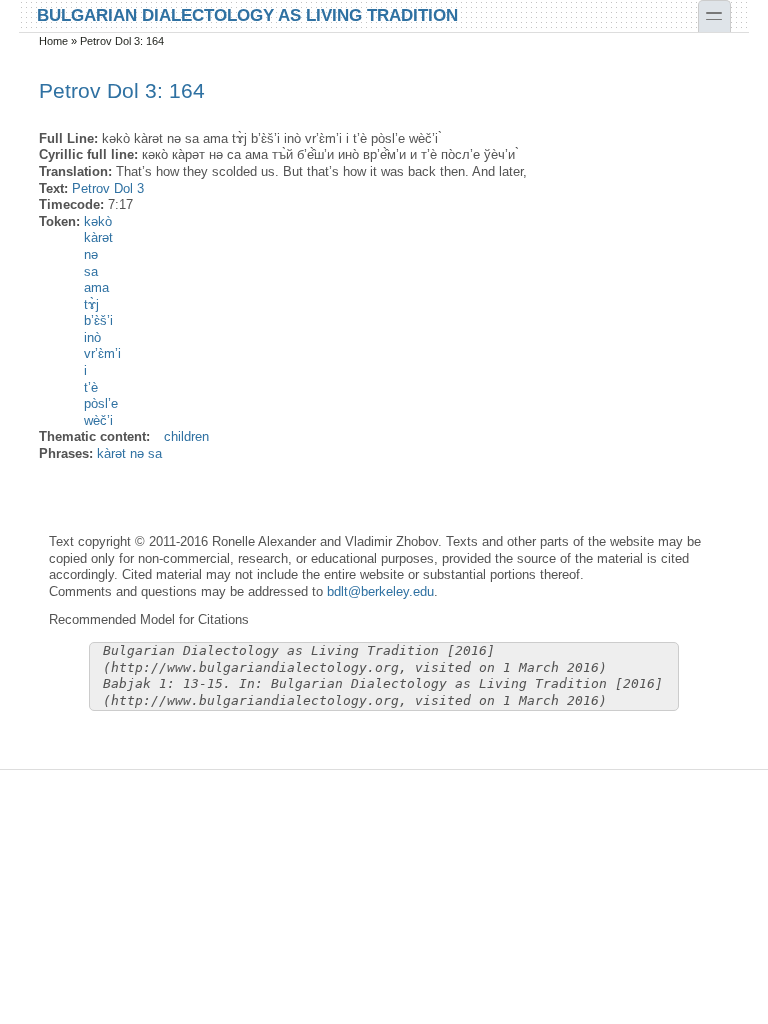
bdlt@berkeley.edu (380, 591)
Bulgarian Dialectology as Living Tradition (247, 14)
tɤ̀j (91, 304)
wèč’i (98, 420)
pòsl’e (101, 403)
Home (53, 41)
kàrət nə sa (129, 453)
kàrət (98, 237)
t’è (91, 387)
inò (92, 337)
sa (91, 271)
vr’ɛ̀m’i (102, 353)
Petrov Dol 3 (108, 188)
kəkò (98, 221)
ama (96, 287)
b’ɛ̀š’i (98, 320)
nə (91, 254)
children (186, 436)
